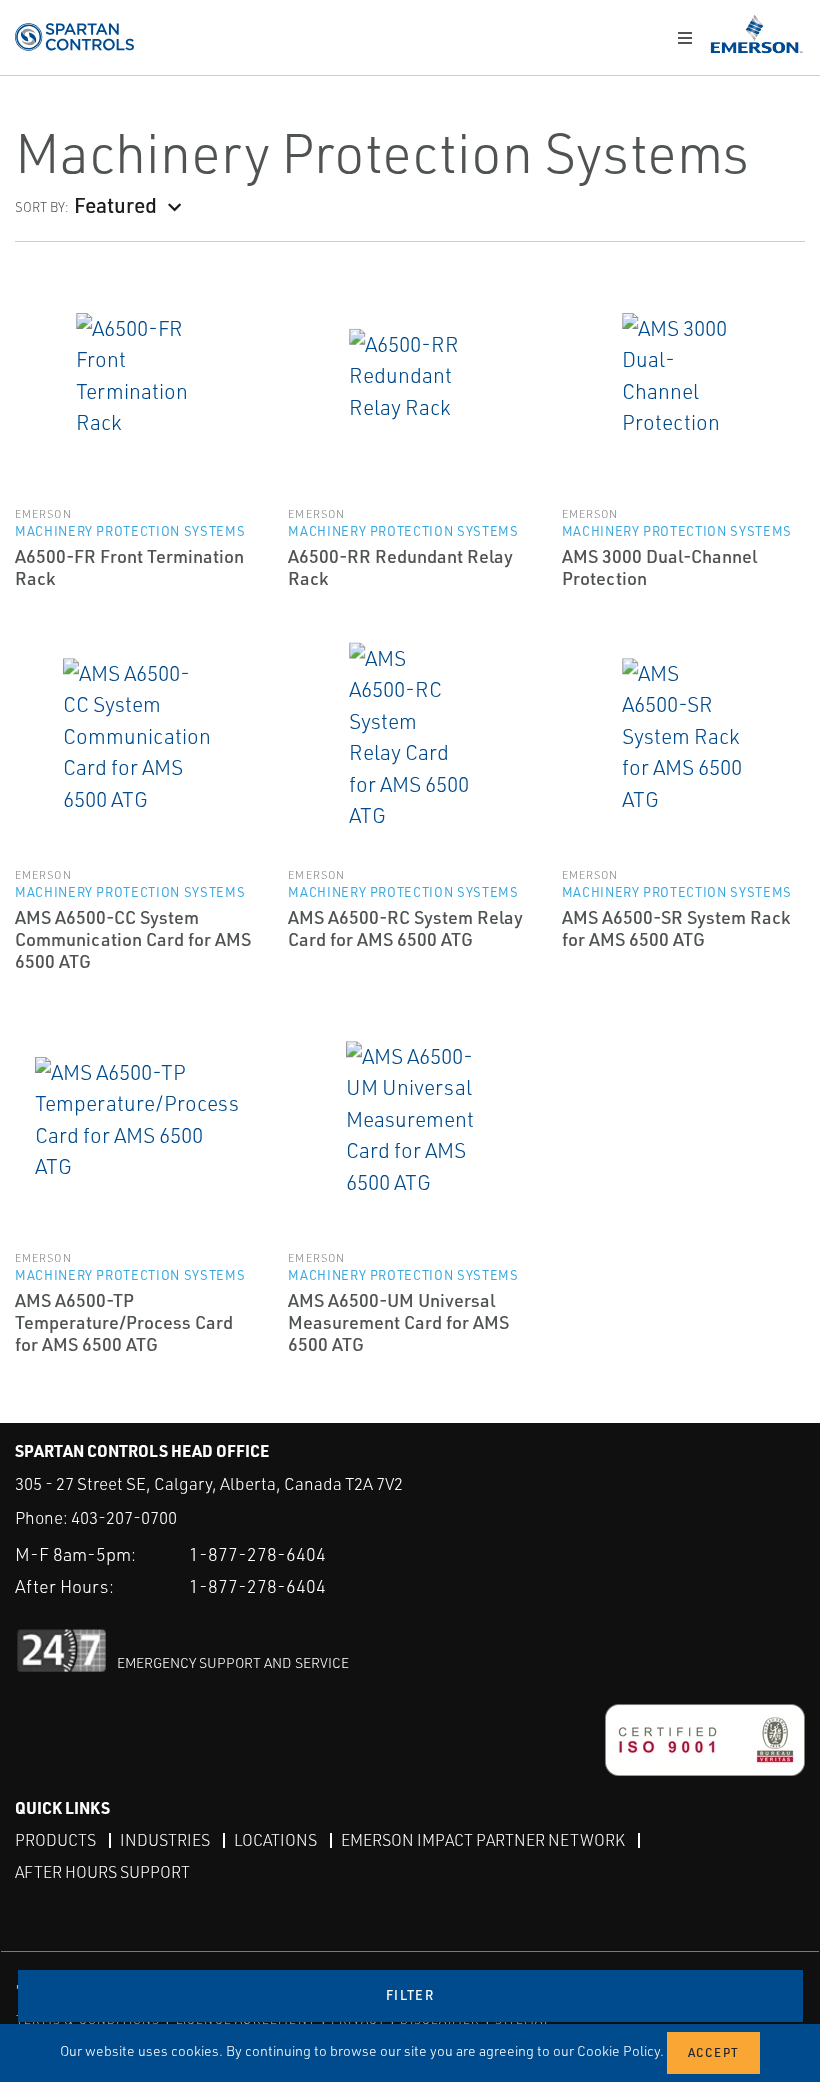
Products (55, 1840)
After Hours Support (102, 1872)
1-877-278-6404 (257, 1554)
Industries (165, 1840)
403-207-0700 (124, 1517)
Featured (115, 204)
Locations (275, 1840)
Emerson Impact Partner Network (483, 1840)
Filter (410, 1995)
